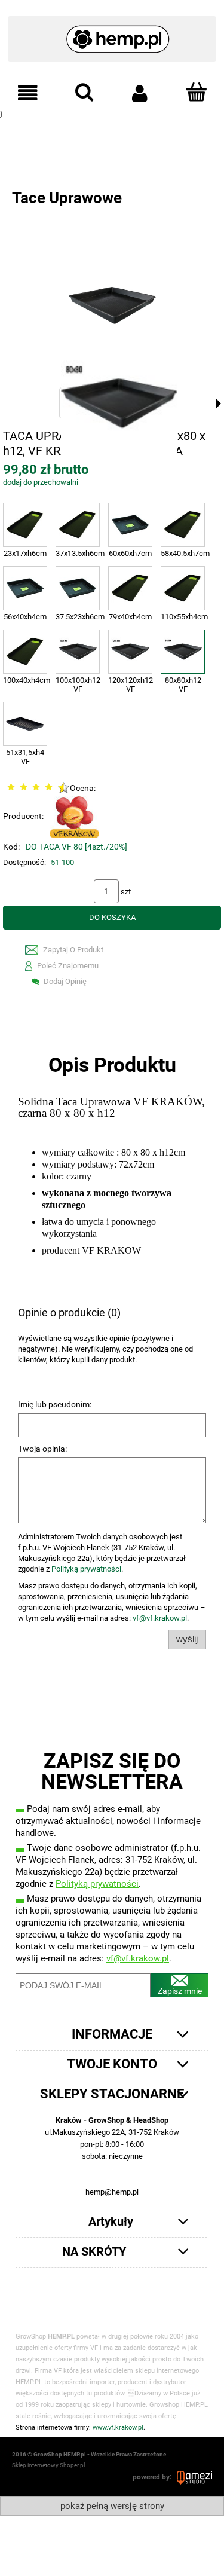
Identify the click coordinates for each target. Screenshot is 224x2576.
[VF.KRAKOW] (74, 816)
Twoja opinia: (42, 1449)
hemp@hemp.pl (112, 2192)
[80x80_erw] (118, 403)
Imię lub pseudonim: (55, 1404)
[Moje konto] (140, 93)
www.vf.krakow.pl (118, 2427)
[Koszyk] (196, 92)
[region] (112, 139)
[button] (28, 93)
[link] (112, 139)
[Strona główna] (112, 33)
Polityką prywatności (86, 1569)
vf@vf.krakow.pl (160, 1618)
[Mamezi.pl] (194, 2477)
